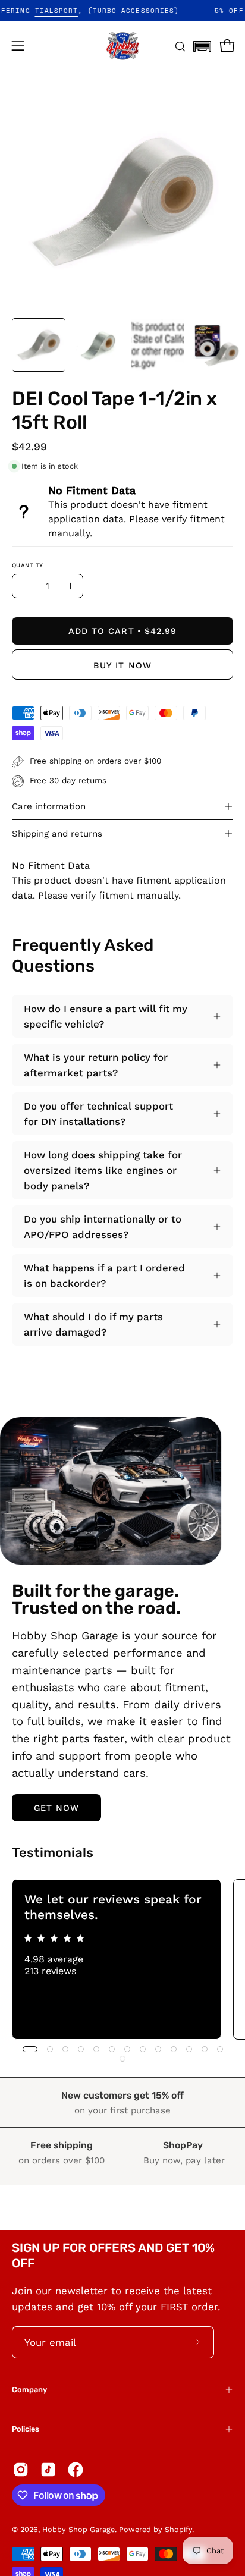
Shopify (178, 2529)
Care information (49, 806)
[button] (202, 43)
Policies (26, 2429)
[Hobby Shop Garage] (122, 46)
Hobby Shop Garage (78, 2529)
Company (29, 2390)
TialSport (73, 11)
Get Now (57, 1808)
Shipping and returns (57, 834)
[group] (122, 1959)
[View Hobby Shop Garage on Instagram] (21, 2470)
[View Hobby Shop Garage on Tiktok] (48, 2470)
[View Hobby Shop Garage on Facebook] (76, 2470)
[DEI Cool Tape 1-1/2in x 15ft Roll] (39, 345)
